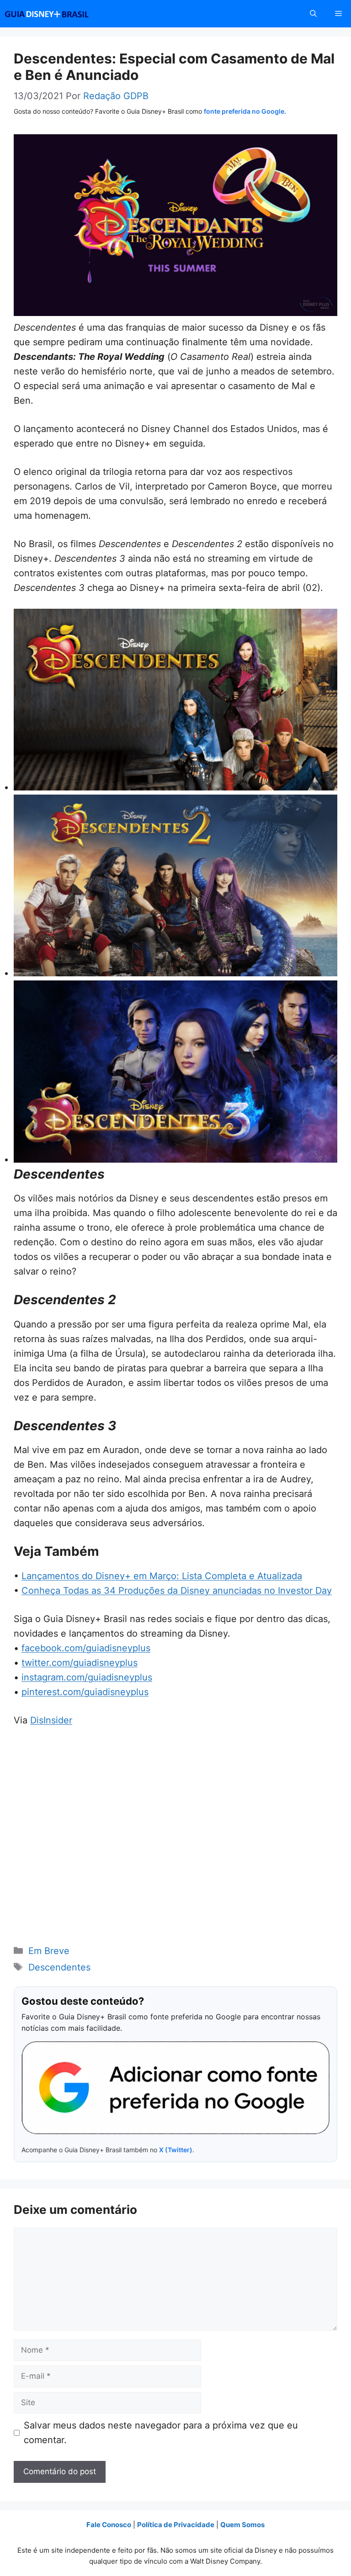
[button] (313, 14)
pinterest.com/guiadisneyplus (85, 1692)
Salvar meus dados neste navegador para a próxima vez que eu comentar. (161, 2433)
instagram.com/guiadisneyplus (87, 1677)
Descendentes (59, 1967)
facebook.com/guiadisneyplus (86, 1648)
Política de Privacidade (176, 2525)
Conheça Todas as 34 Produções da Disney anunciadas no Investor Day (177, 1591)
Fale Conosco (109, 2525)
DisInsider (51, 1720)
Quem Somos (242, 2525)
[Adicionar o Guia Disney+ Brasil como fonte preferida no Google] (175, 2088)
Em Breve (49, 1951)
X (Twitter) (176, 2150)
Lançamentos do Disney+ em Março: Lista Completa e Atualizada (162, 1576)
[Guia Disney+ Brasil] (58, 14)
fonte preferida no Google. (245, 111)
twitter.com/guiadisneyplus (80, 1663)
